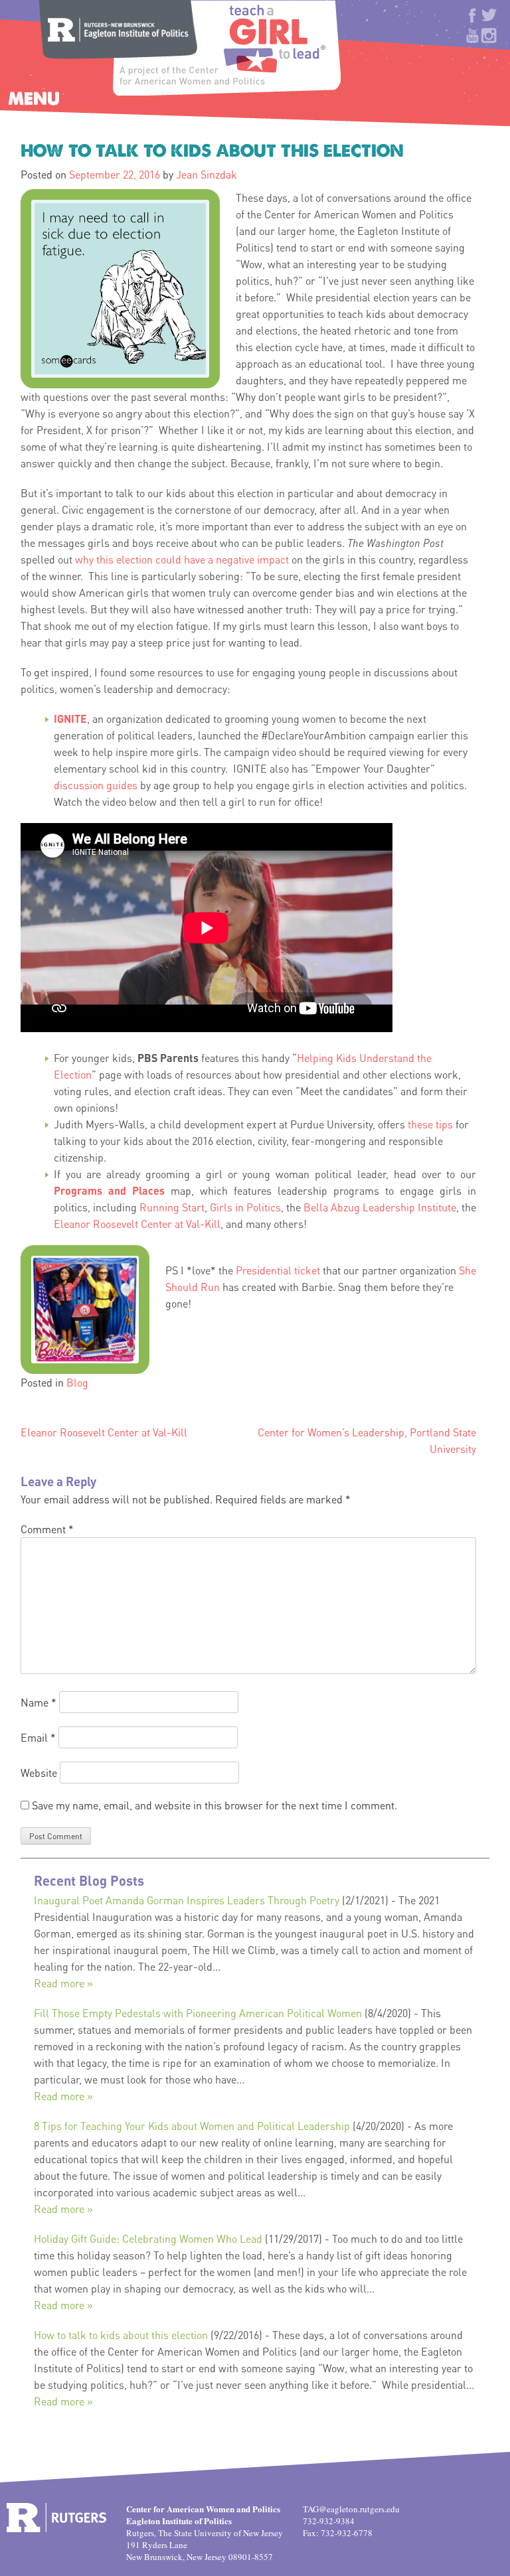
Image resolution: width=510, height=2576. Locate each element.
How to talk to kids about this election (121, 2335)
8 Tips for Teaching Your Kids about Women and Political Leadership (192, 2126)
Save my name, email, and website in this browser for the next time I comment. (214, 1805)
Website (39, 1773)
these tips (430, 1124)
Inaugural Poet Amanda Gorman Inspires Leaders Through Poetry (187, 1900)
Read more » (63, 1983)
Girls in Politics (245, 1207)
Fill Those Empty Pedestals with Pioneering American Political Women (198, 2013)
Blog (77, 1382)
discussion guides (96, 785)
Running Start (172, 1207)
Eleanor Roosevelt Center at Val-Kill (137, 1224)
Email (38, 1737)
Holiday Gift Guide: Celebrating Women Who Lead (148, 2238)
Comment (47, 1529)
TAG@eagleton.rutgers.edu (351, 2509)
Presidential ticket (278, 1270)
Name (39, 1702)
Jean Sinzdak (207, 174)
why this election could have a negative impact (182, 559)
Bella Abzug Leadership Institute (380, 1207)
